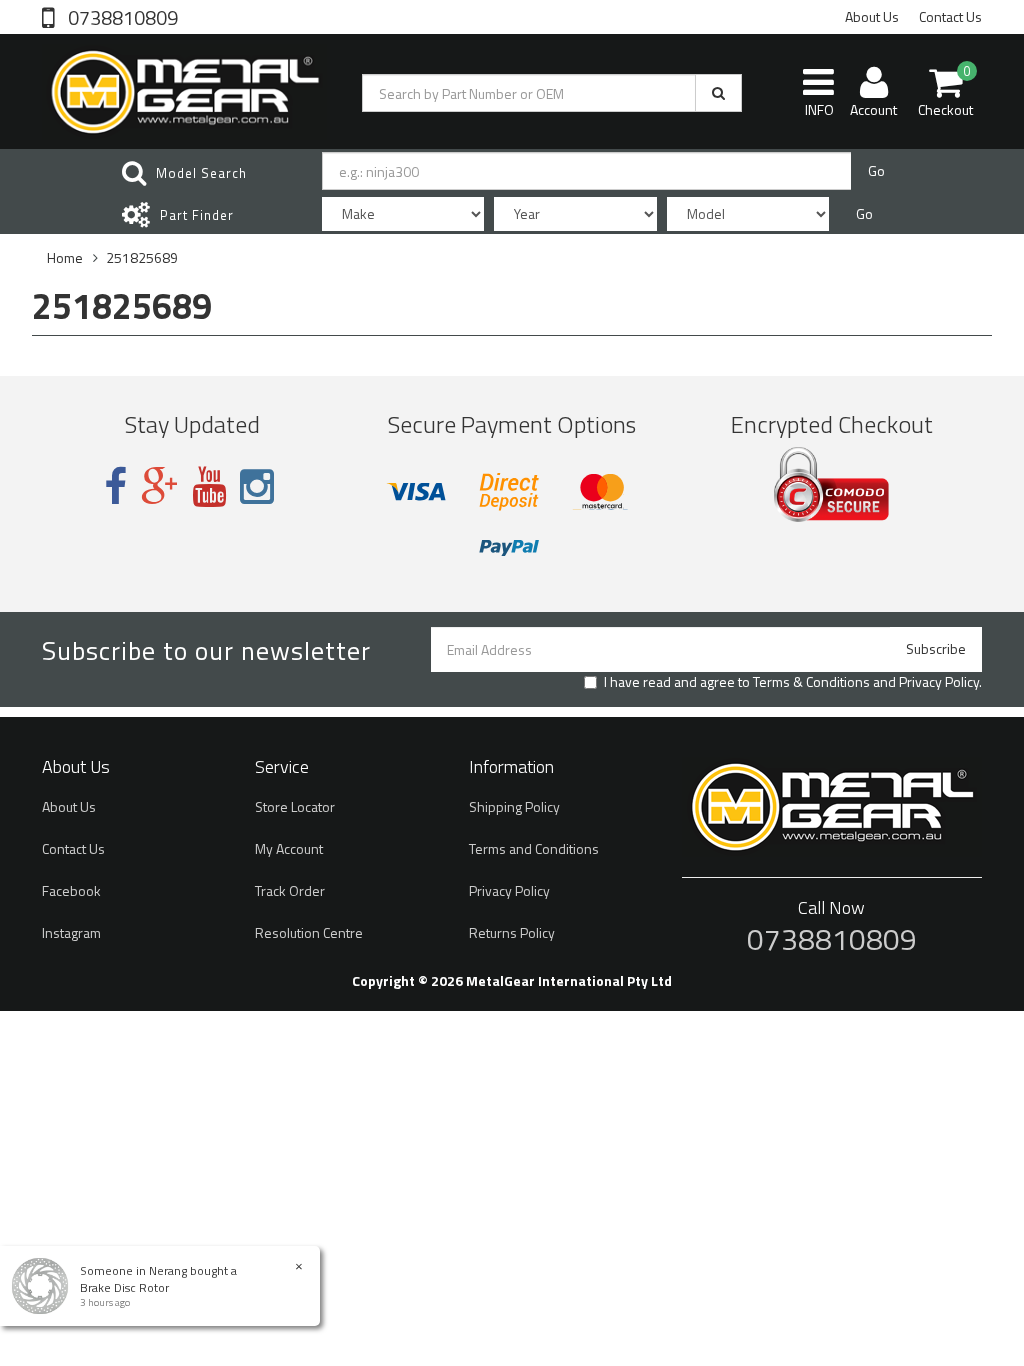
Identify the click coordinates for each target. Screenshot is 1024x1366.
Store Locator (295, 806)
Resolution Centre (309, 932)
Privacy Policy (939, 681)
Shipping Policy (514, 806)
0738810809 (121, 16)
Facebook (71, 890)
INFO (819, 109)
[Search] (718, 93)
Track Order (290, 890)
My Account (289, 848)
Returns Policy (512, 932)
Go (876, 170)
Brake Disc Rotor (124, 1287)
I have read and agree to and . (793, 682)
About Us (872, 16)
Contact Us (950, 16)
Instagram (71, 932)
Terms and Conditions (534, 848)
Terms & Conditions (811, 681)
